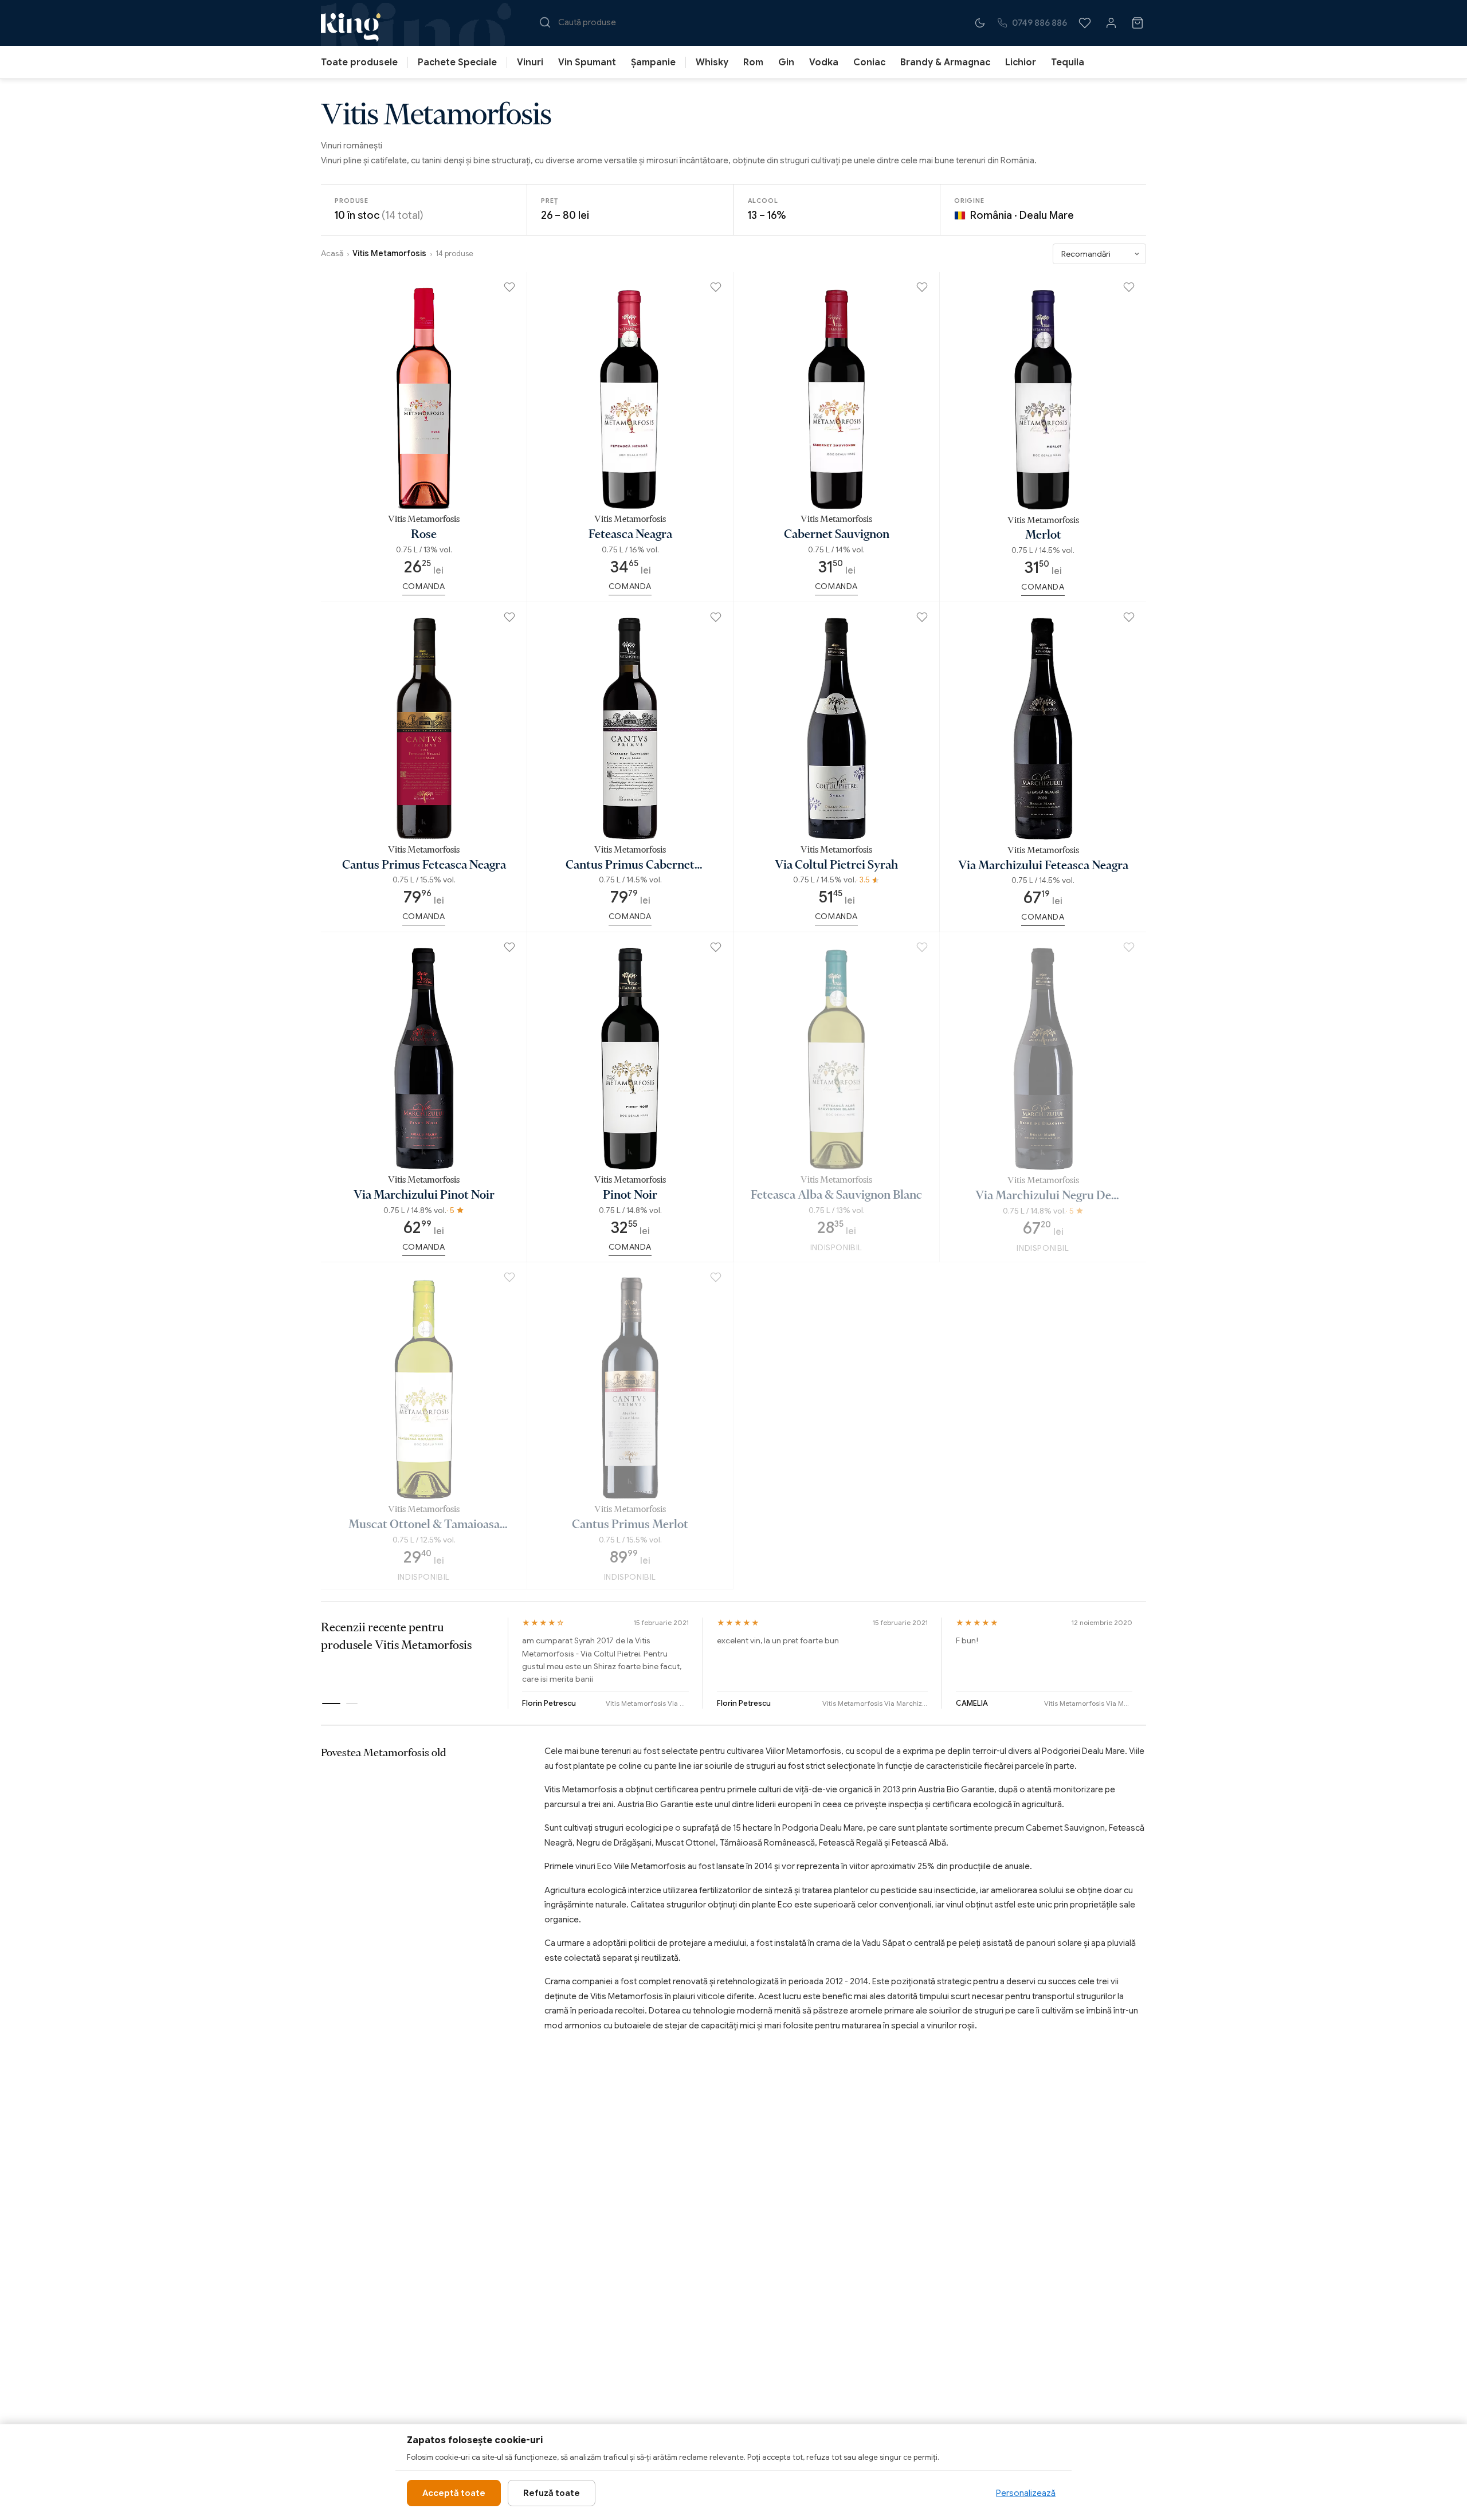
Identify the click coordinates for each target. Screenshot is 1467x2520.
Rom (753, 62)
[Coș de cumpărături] (1137, 23)
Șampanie (653, 62)
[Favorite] (1085, 23)
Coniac (869, 62)
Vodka (824, 62)
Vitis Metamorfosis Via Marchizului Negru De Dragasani (875, 1703)
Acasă (332, 253)
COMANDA (424, 586)
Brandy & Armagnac (945, 62)
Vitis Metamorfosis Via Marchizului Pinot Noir (1088, 1703)
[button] (331, 1703)
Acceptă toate (454, 2493)
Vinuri (530, 62)
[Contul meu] (1111, 23)
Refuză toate (552, 2493)
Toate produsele (359, 62)
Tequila (1068, 62)
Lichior (1021, 62)
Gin (786, 62)
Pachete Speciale (457, 62)
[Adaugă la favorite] (509, 289)
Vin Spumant (587, 62)
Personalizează (1026, 2493)
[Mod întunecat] (980, 23)
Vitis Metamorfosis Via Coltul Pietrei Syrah (648, 1703)
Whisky (712, 62)
